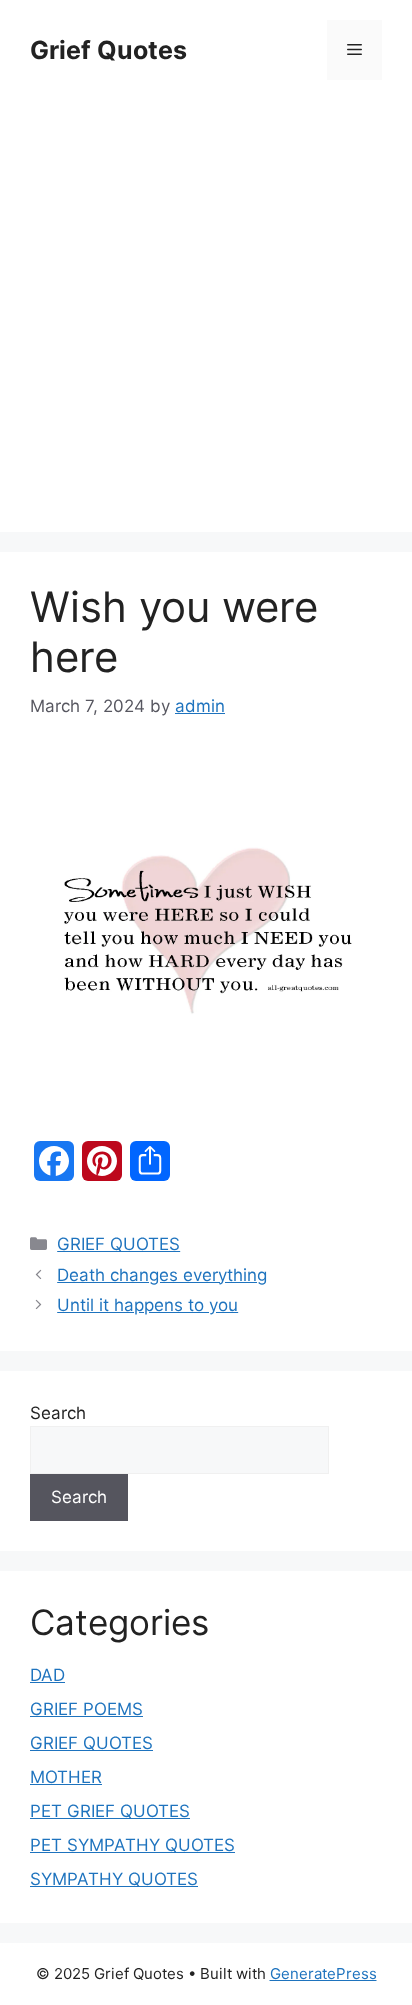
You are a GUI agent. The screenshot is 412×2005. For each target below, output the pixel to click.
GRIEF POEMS (86, 1709)
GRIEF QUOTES (118, 1244)
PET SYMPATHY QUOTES (132, 1845)
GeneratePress (323, 1973)
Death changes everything (162, 1275)
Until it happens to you (147, 1305)
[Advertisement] (206, 296)
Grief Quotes (108, 50)
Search (58, 1413)
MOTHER (66, 1777)
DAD (47, 1675)
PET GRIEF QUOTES (110, 1811)
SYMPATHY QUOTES (114, 1879)
